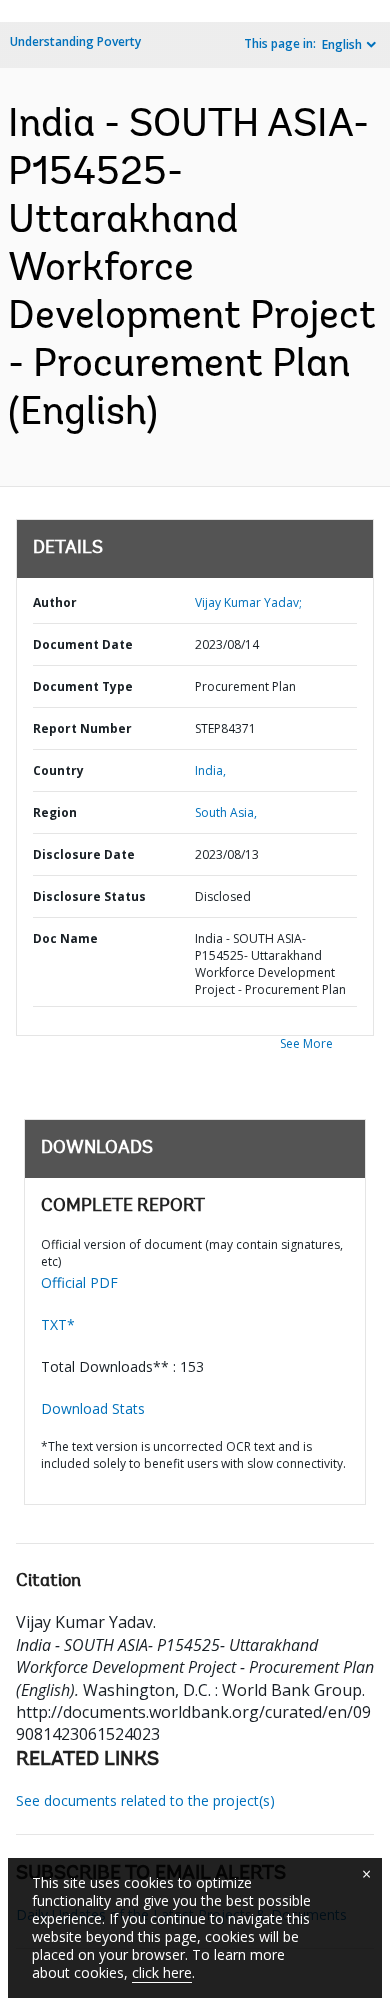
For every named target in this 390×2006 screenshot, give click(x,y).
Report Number (82, 728)
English (342, 44)
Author (55, 602)
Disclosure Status (89, 896)
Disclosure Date (84, 854)
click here (162, 1972)
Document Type (83, 686)
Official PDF (79, 1282)
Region (55, 812)
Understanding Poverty (75, 41)
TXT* (58, 1324)
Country (58, 770)
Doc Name (65, 938)
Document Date (83, 644)
